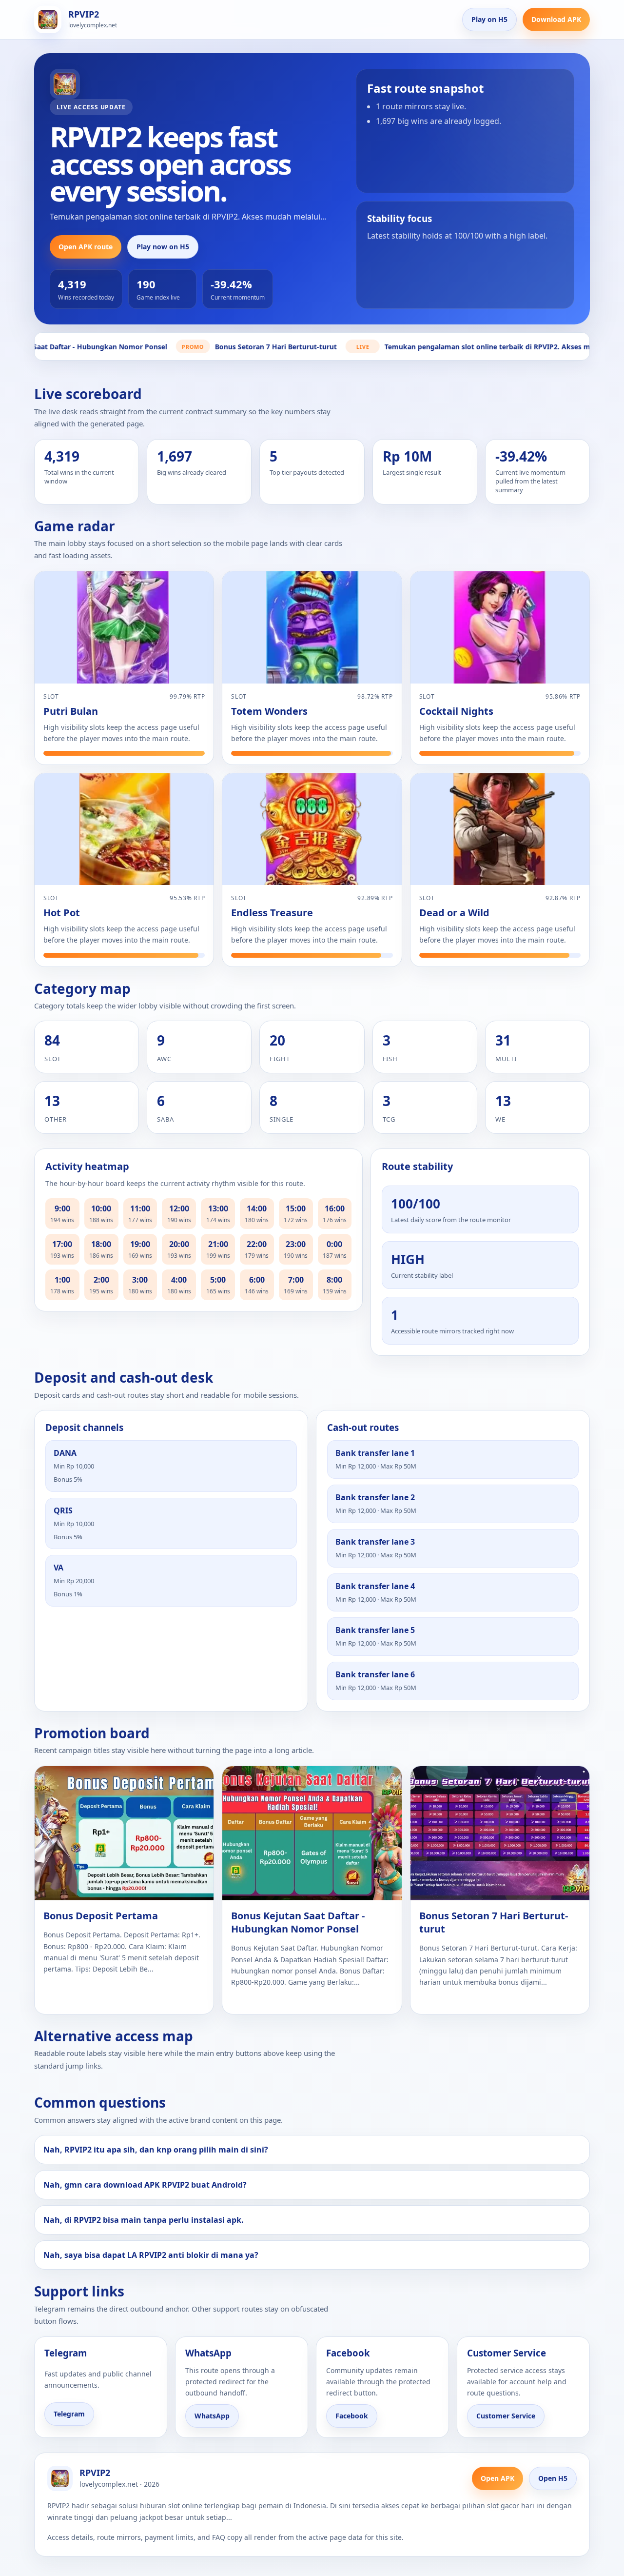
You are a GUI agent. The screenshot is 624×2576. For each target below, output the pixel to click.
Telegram (69, 2414)
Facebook (352, 2416)
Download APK (556, 19)
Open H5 (553, 2478)
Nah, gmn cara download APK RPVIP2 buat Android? (145, 2185)
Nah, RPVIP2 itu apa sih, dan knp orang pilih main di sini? (156, 2150)
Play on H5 (489, 19)
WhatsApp (212, 2416)
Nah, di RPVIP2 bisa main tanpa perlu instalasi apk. (144, 2220)
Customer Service (506, 2416)
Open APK (497, 2478)
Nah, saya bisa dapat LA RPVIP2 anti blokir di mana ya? (151, 2255)
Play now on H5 (163, 247)
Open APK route (86, 247)
